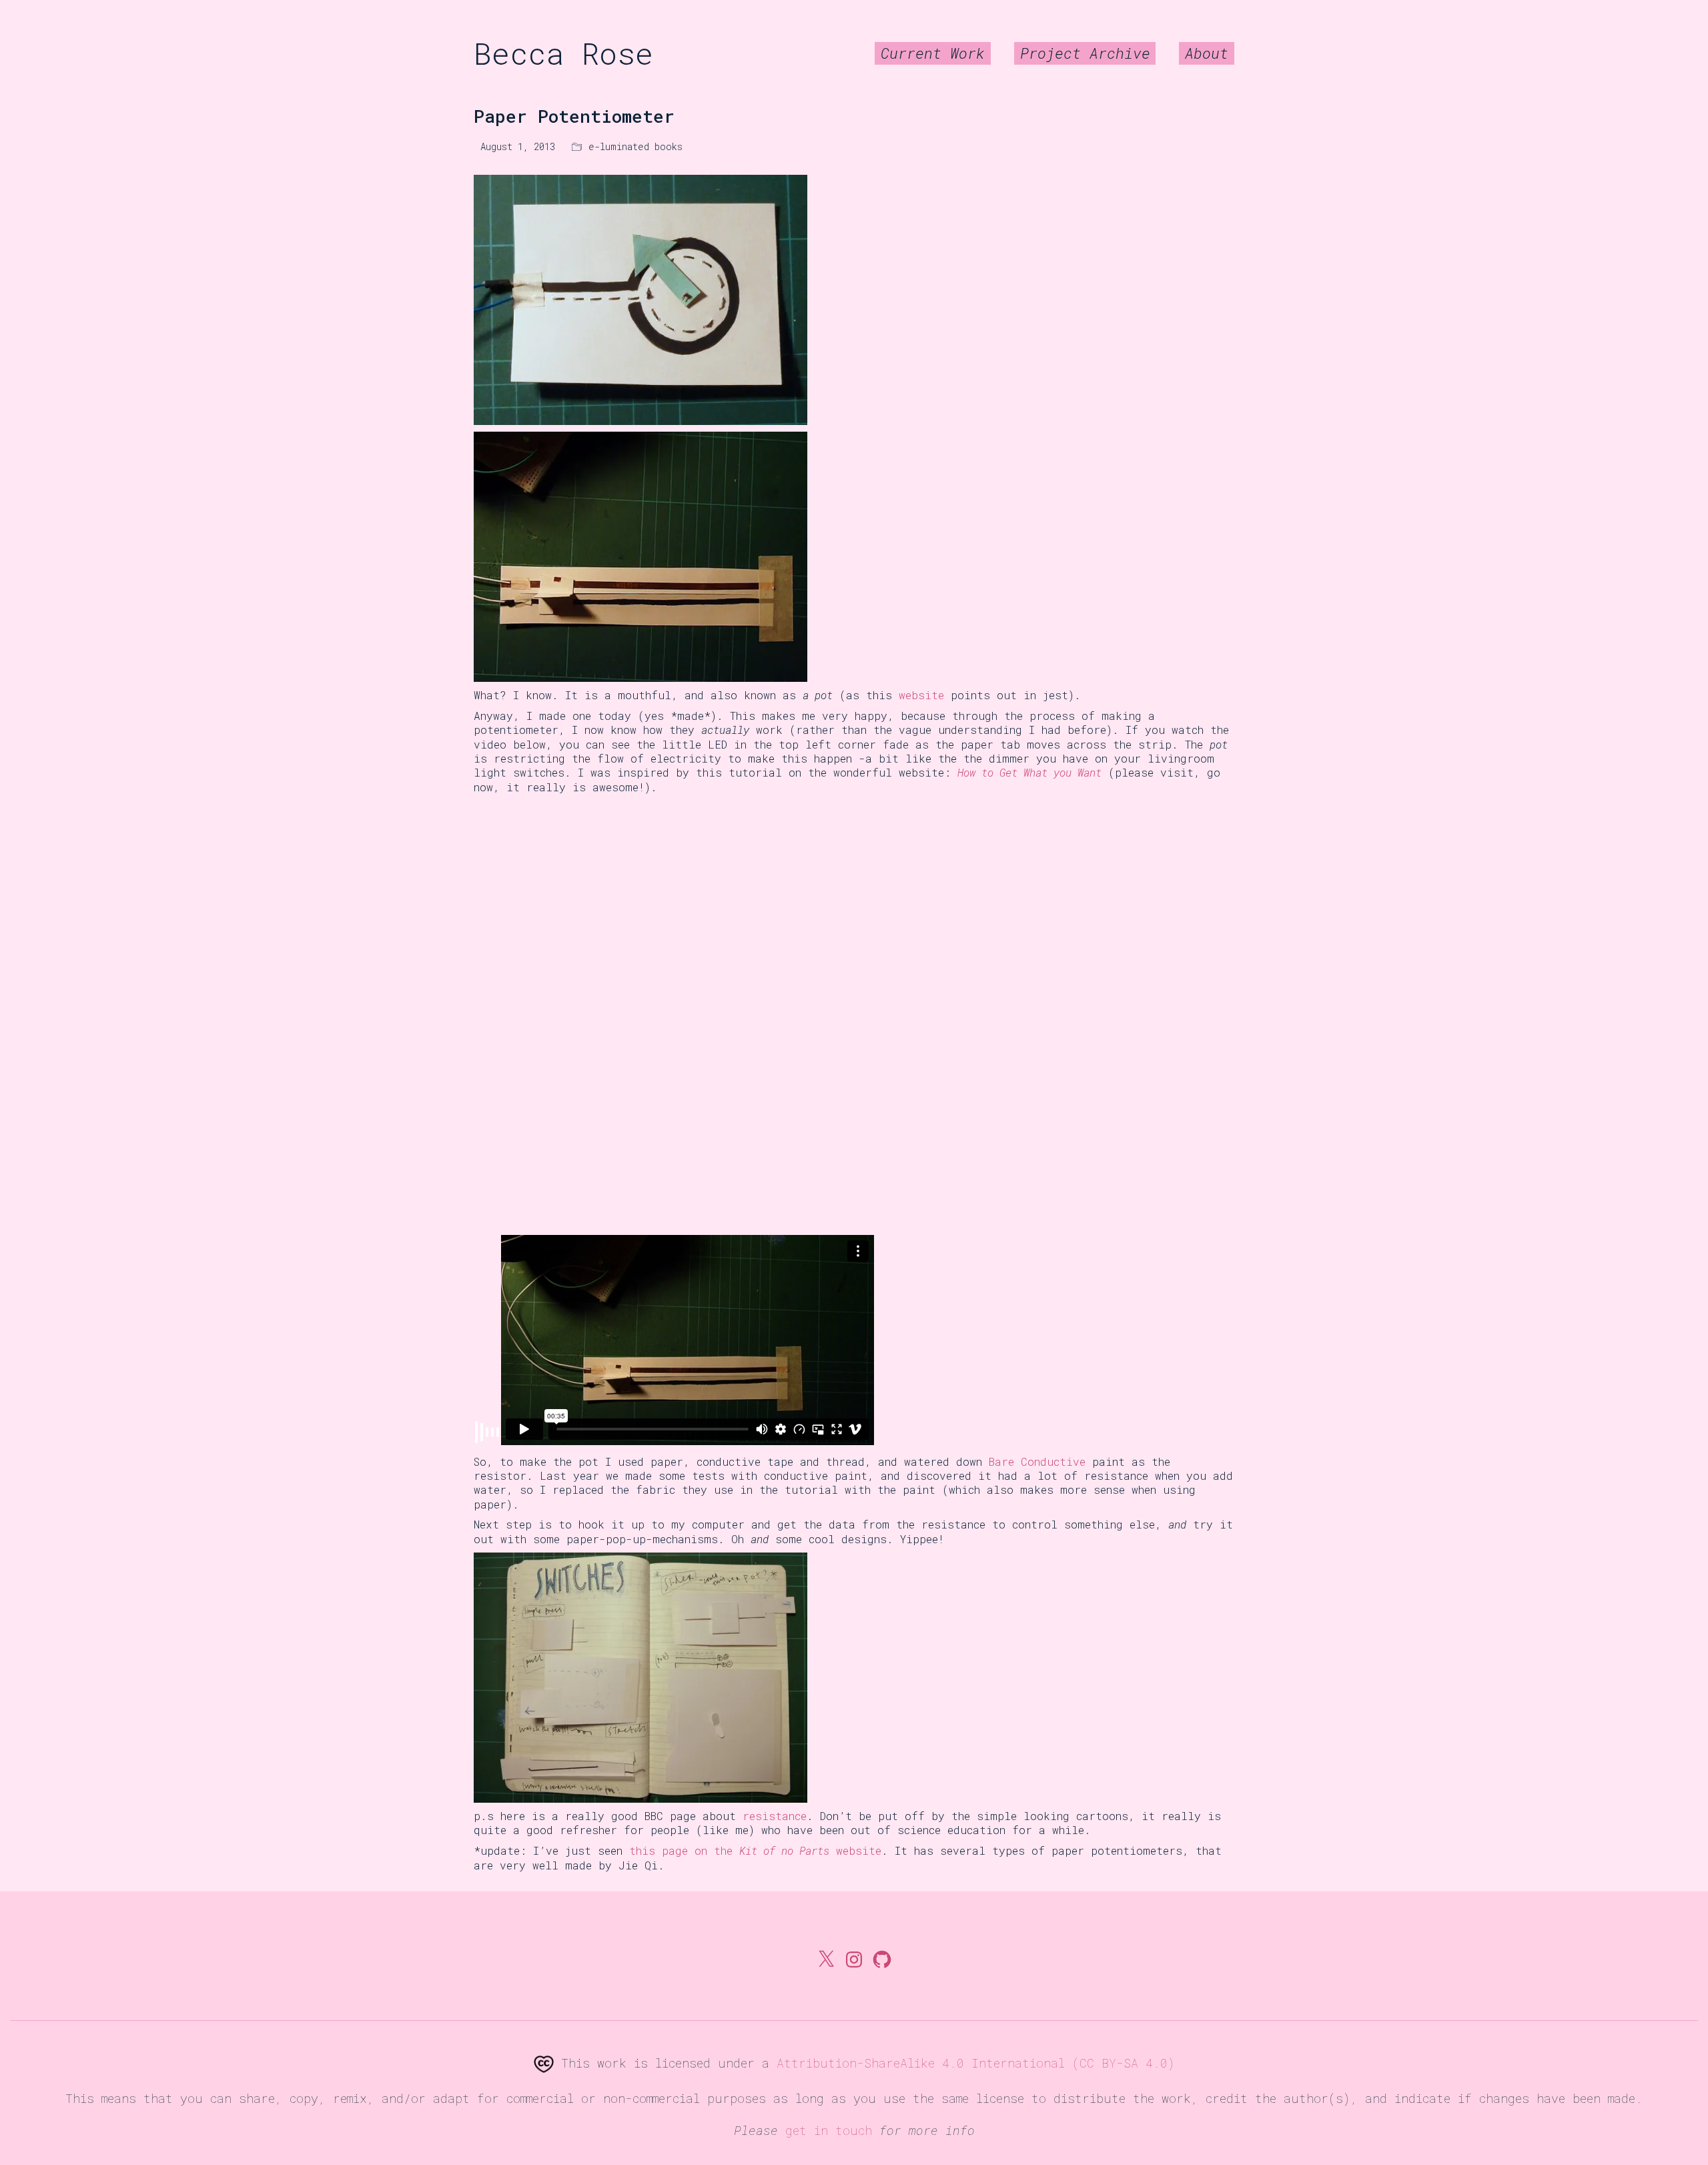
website (921, 695)
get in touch (829, 2130)
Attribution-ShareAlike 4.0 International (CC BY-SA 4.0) (976, 2063)
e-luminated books (635, 147)
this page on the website (755, 1850)
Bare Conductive (1037, 1461)
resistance (775, 1816)
